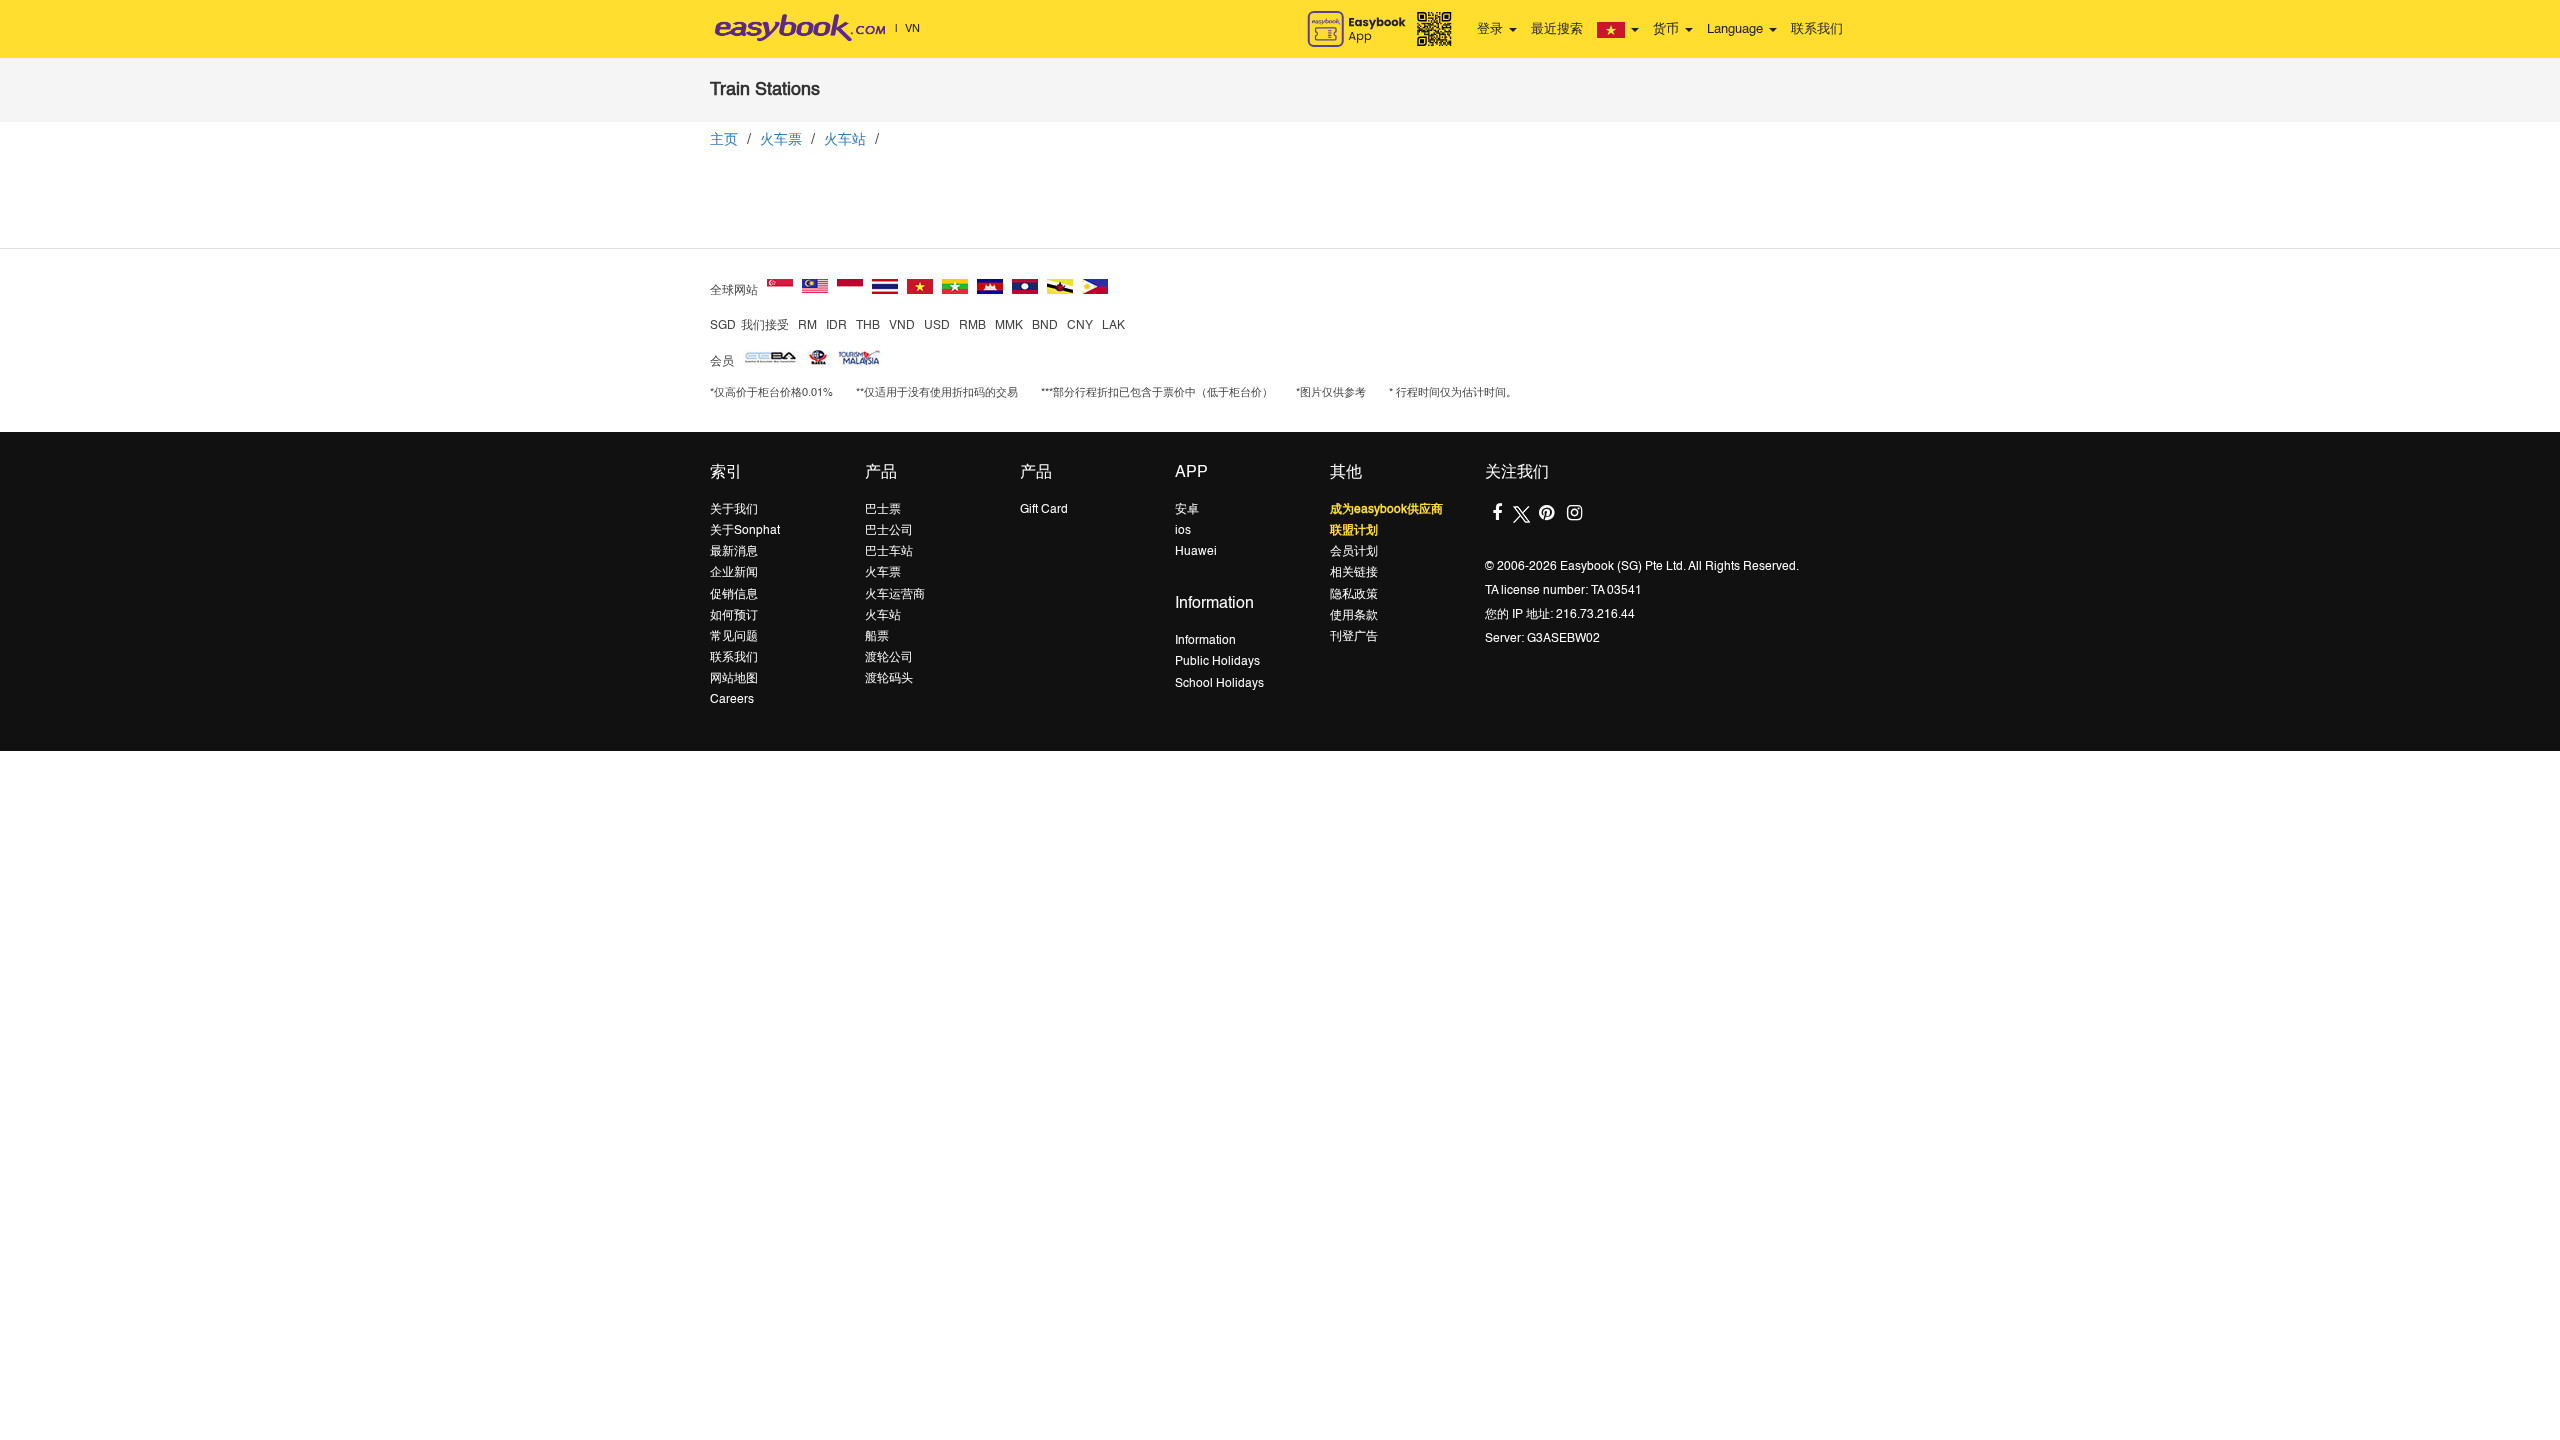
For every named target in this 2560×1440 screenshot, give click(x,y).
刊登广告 (1354, 637)
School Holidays (1219, 684)
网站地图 (734, 679)
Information (1205, 641)
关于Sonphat (745, 531)
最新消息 (734, 552)
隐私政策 (1354, 595)
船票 (877, 637)
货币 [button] (1668, 29)
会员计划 (1354, 552)
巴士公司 (889, 531)
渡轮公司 (889, 658)
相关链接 (1354, 573)
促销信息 (734, 595)
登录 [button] (1492, 29)
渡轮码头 (889, 679)
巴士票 (883, 510)
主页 (724, 140)
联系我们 (1817, 29)
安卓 (1187, 510)
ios (1183, 531)
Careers (732, 700)
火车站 (845, 140)
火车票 (781, 140)
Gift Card (1044, 510)
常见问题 (734, 637)
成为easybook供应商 (1386, 510)
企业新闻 (734, 573)
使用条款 (1354, 616)
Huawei (1196, 552)
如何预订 (734, 616)
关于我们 (734, 510)
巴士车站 (889, 552)
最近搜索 (1557, 29)
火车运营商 (895, 595)
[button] (1618, 30)
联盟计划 (1354, 531)
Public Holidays (1217, 662)
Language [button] (1737, 29)
